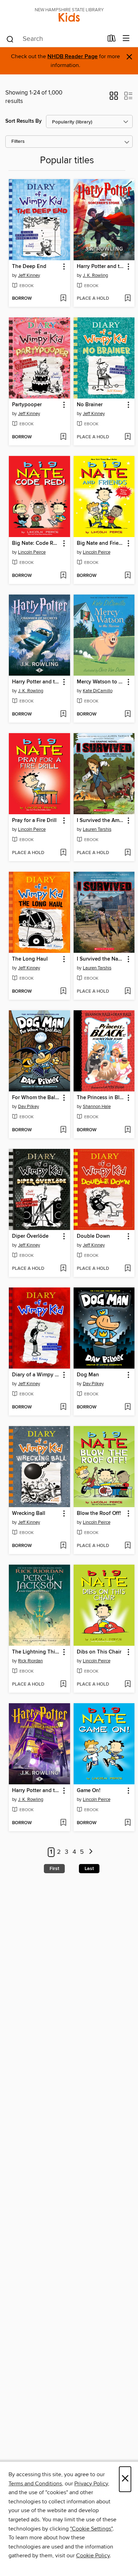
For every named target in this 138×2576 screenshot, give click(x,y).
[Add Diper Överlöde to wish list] (63, 1269)
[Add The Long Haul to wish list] (63, 992)
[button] (114, 98)
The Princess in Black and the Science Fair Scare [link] (101, 1098)
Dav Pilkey (28, 1107)
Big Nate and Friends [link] (101, 543)
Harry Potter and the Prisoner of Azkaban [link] (36, 1791)
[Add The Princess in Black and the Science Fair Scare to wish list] (128, 1130)
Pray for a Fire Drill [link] (34, 821)
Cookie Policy (93, 2556)
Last (89, 1869)
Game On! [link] (89, 1791)
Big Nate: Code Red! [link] (36, 543)
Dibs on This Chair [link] (99, 1652)
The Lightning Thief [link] (36, 1652)
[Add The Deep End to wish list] (63, 299)
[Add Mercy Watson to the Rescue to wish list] (128, 714)
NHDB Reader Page (73, 57)
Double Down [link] (93, 1236)
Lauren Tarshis (97, 829)
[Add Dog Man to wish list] (128, 1407)
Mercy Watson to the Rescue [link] (101, 682)
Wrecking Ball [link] (29, 1514)
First (54, 1869)
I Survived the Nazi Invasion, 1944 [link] (101, 959)
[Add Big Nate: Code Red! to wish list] (63, 576)
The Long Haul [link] (30, 959)
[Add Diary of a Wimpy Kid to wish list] (63, 1407)
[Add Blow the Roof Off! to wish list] (128, 1546)
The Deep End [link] (29, 267)
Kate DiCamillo (98, 691)
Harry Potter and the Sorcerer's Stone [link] (101, 267)
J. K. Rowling (95, 275)
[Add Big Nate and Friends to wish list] (128, 576)
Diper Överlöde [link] (30, 1236)
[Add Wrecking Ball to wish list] (63, 1546)
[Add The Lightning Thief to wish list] (63, 1685)
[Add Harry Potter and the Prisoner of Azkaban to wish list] (63, 1823)
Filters (18, 142)
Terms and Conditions (35, 2484)
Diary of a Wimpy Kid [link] (36, 1375)
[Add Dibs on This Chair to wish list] (128, 1685)
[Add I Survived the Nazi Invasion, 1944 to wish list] (128, 992)
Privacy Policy (91, 2484)
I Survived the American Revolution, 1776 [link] (101, 821)
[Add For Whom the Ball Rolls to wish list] (63, 1130)
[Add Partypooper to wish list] (63, 437)
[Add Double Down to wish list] (128, 1269)
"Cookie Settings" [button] (91, 2529)
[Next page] (91, 1852)
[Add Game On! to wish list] (128, 1823)
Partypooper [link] (27, 405)
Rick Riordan (30, 1661)
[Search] (10, 39)
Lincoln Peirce (32, 552)
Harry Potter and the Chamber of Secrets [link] (36, 682)
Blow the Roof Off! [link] (99, 1514)
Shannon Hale (97, 1107)
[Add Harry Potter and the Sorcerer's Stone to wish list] (128, 299)
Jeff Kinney (29, 275)
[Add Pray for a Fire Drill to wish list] (63, 853)
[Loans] (112, 40)
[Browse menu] (126, 39)
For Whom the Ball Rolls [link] (36, 1098)
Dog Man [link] (88, 1375)
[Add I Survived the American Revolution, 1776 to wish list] (128, 853)
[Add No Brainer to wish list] (128, 437)
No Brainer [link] (90, 405)
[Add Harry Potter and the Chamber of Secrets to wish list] (63, 714)
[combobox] (54, 39)
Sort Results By (24, 121)
